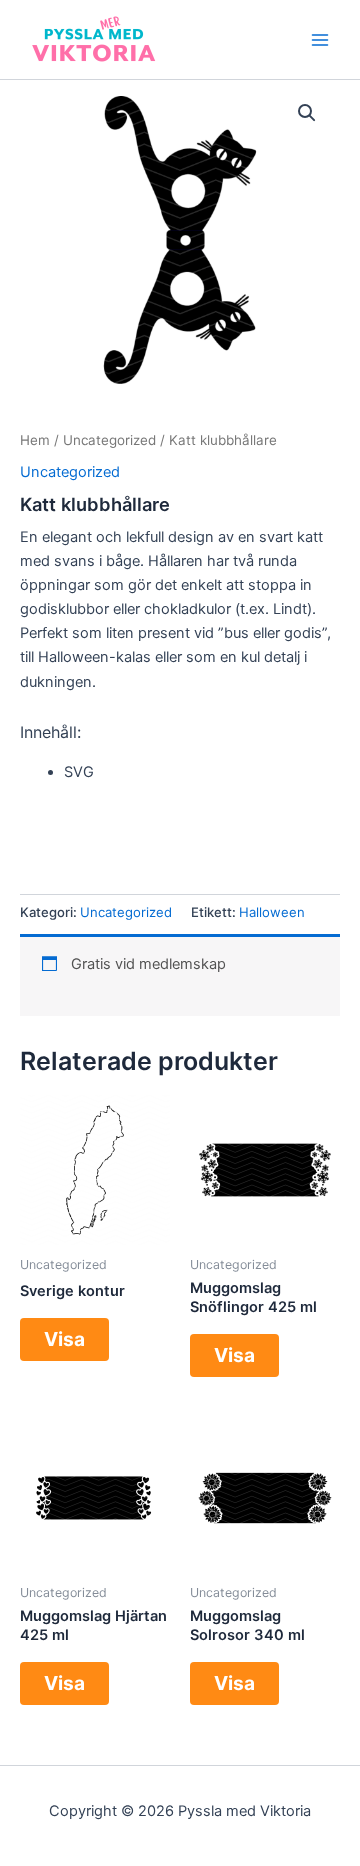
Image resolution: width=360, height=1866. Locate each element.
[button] (307, 113)
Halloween (272, 912)
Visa (64, 1339)
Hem (35, 440)
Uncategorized (109, 440)
